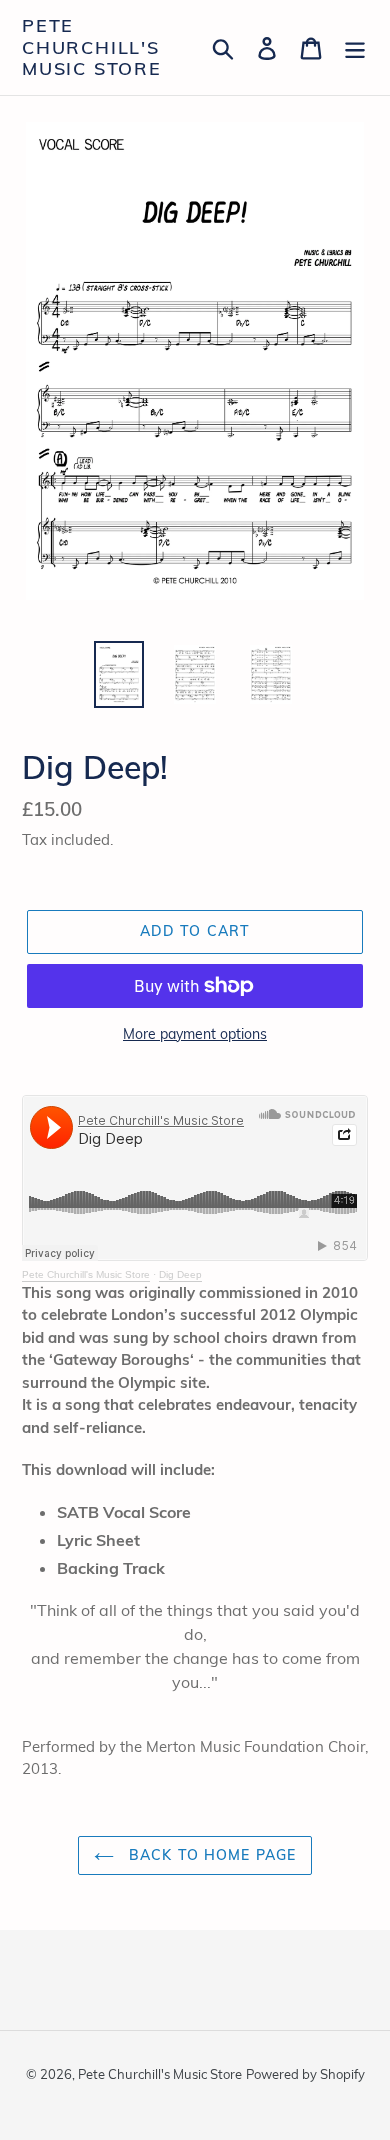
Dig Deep (180, 1274)
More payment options (195, 1034)
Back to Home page (210, 1855)
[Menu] (355, 47)
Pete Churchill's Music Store (92, 47)
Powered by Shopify (305, 2074)
